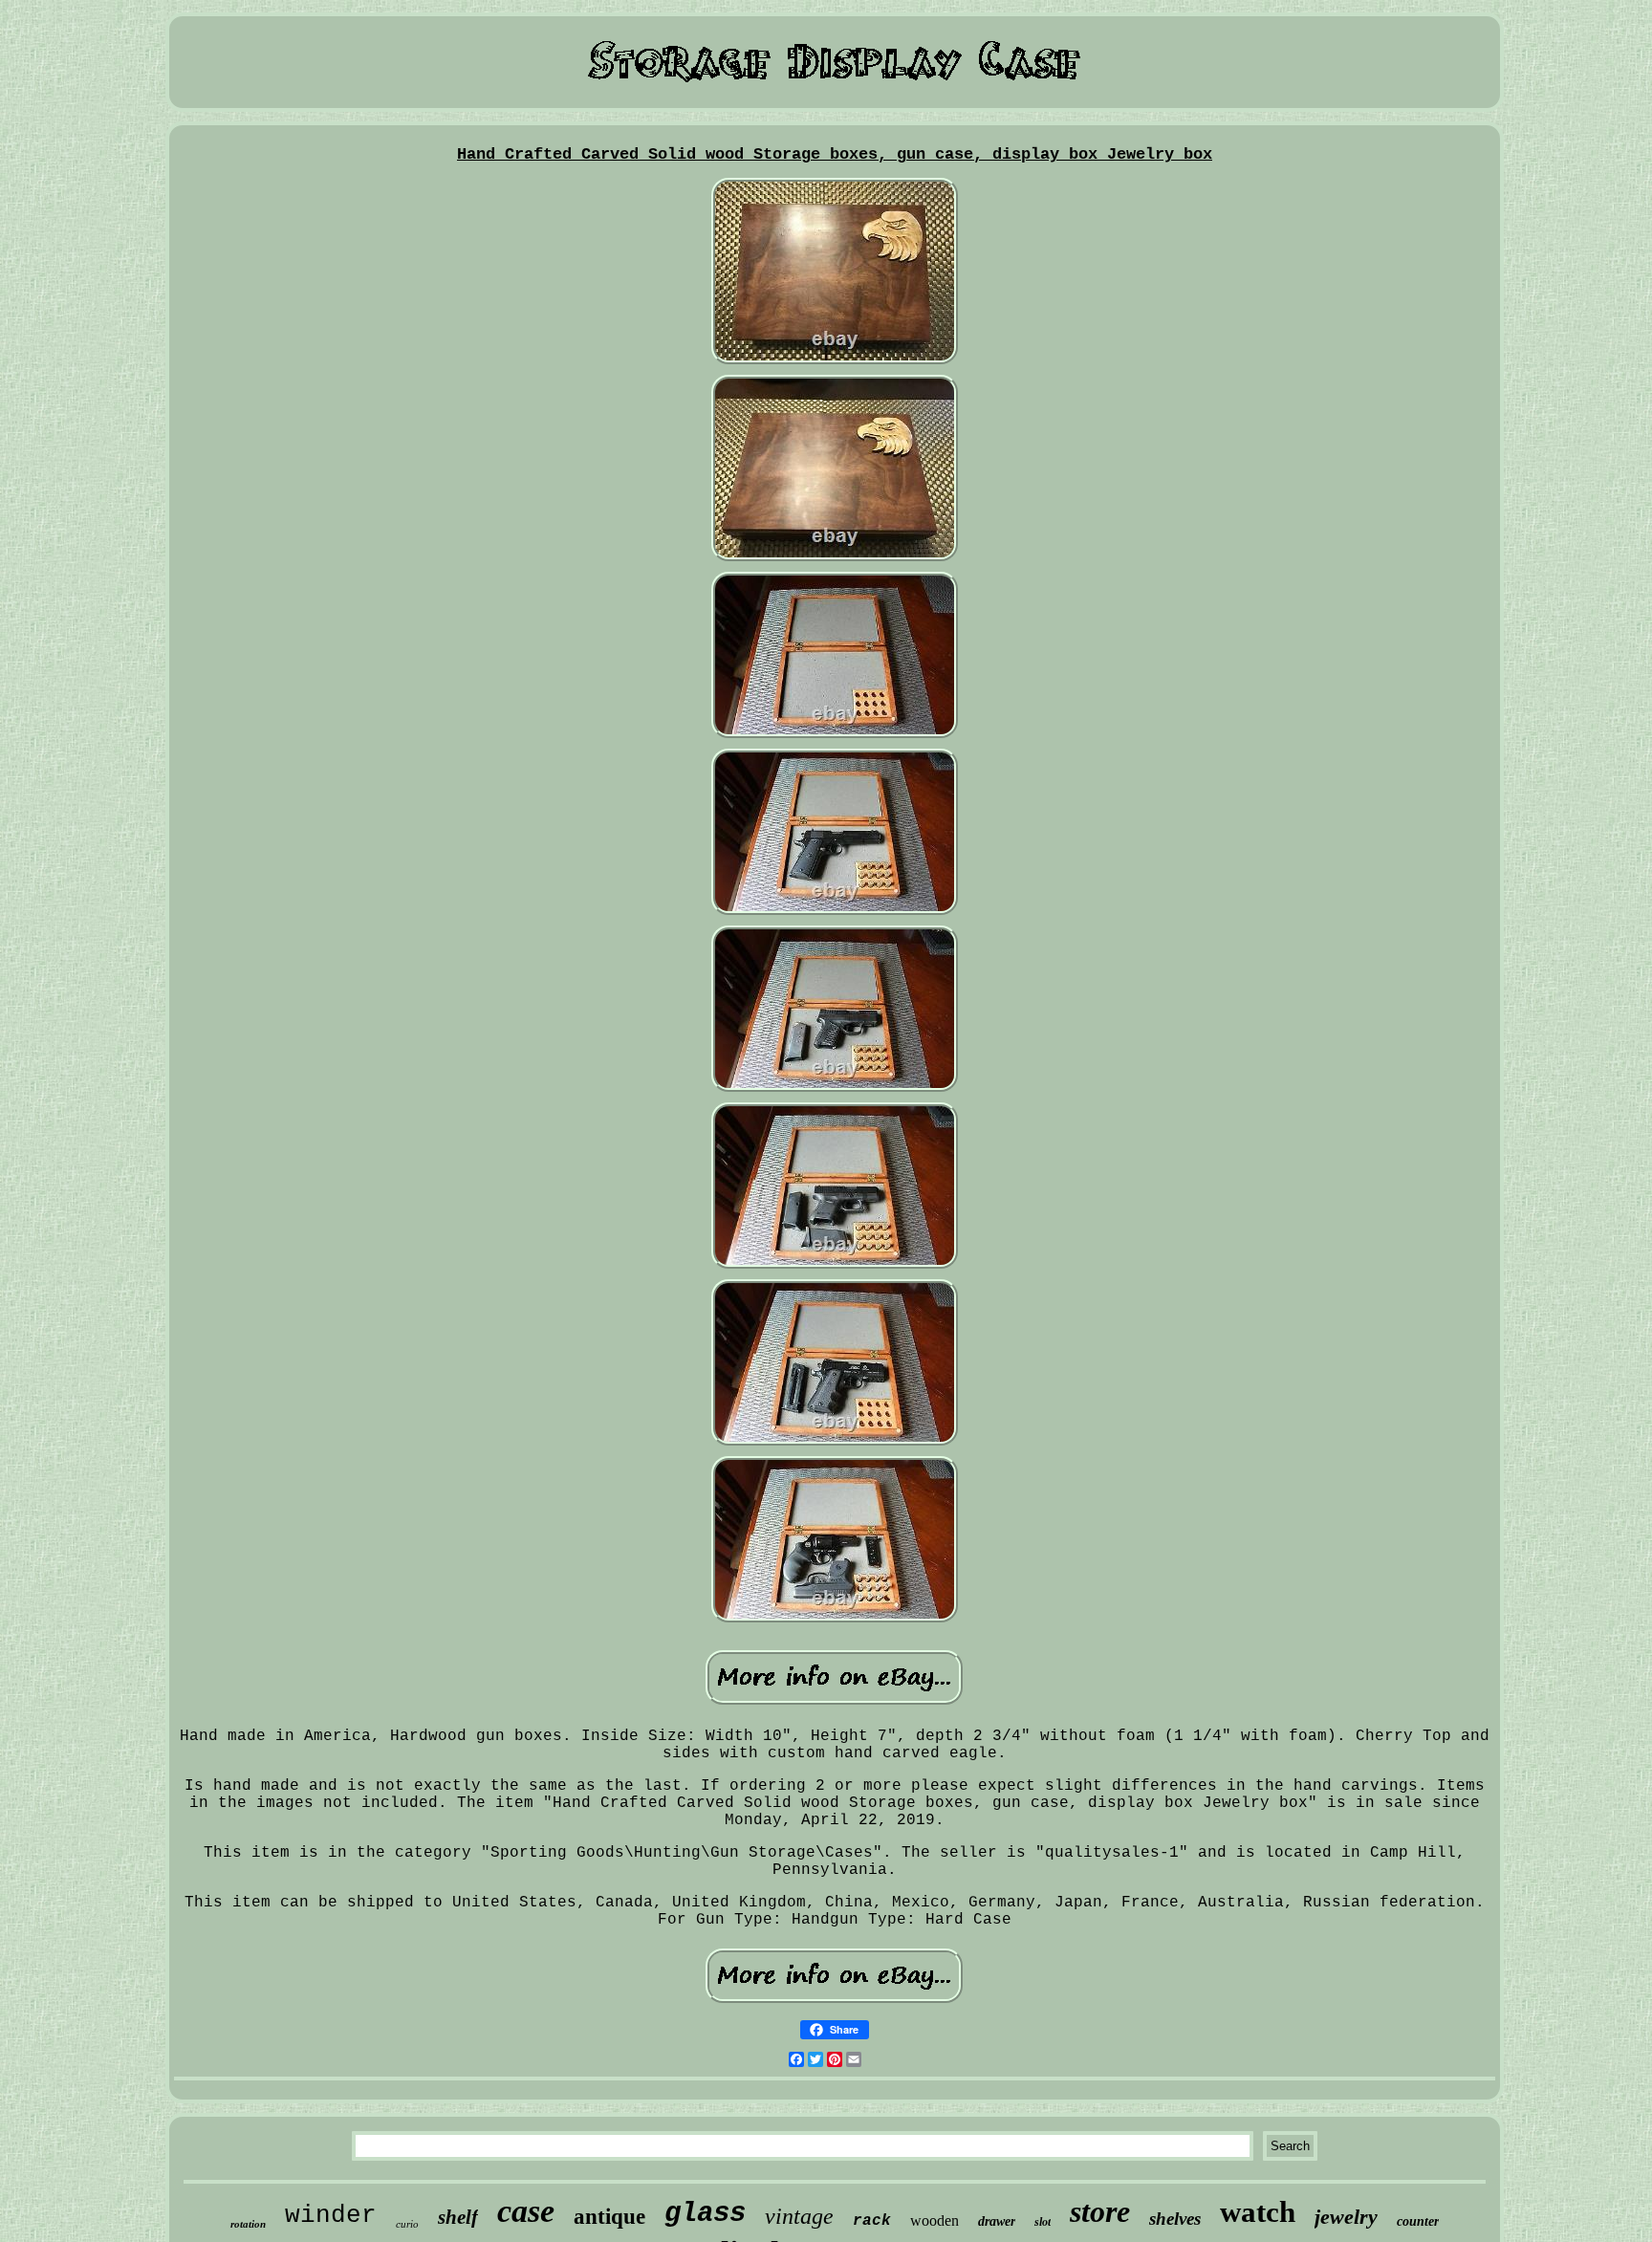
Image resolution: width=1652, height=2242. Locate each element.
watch (1258, 2212)
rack (872, 2221)
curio (407, 2224)
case (526, 2211)
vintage (799, 2216)
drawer (997, 2221)
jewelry (1346, 2217)
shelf (458, 2217)
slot (1043, 2222)
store (1100, 2211)
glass (705, 2214)
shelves (1175, 2219)
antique (609, 2217)
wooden (935, 2220)
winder (331, 2215)
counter (1418, 2221)
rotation (248, 2224)
